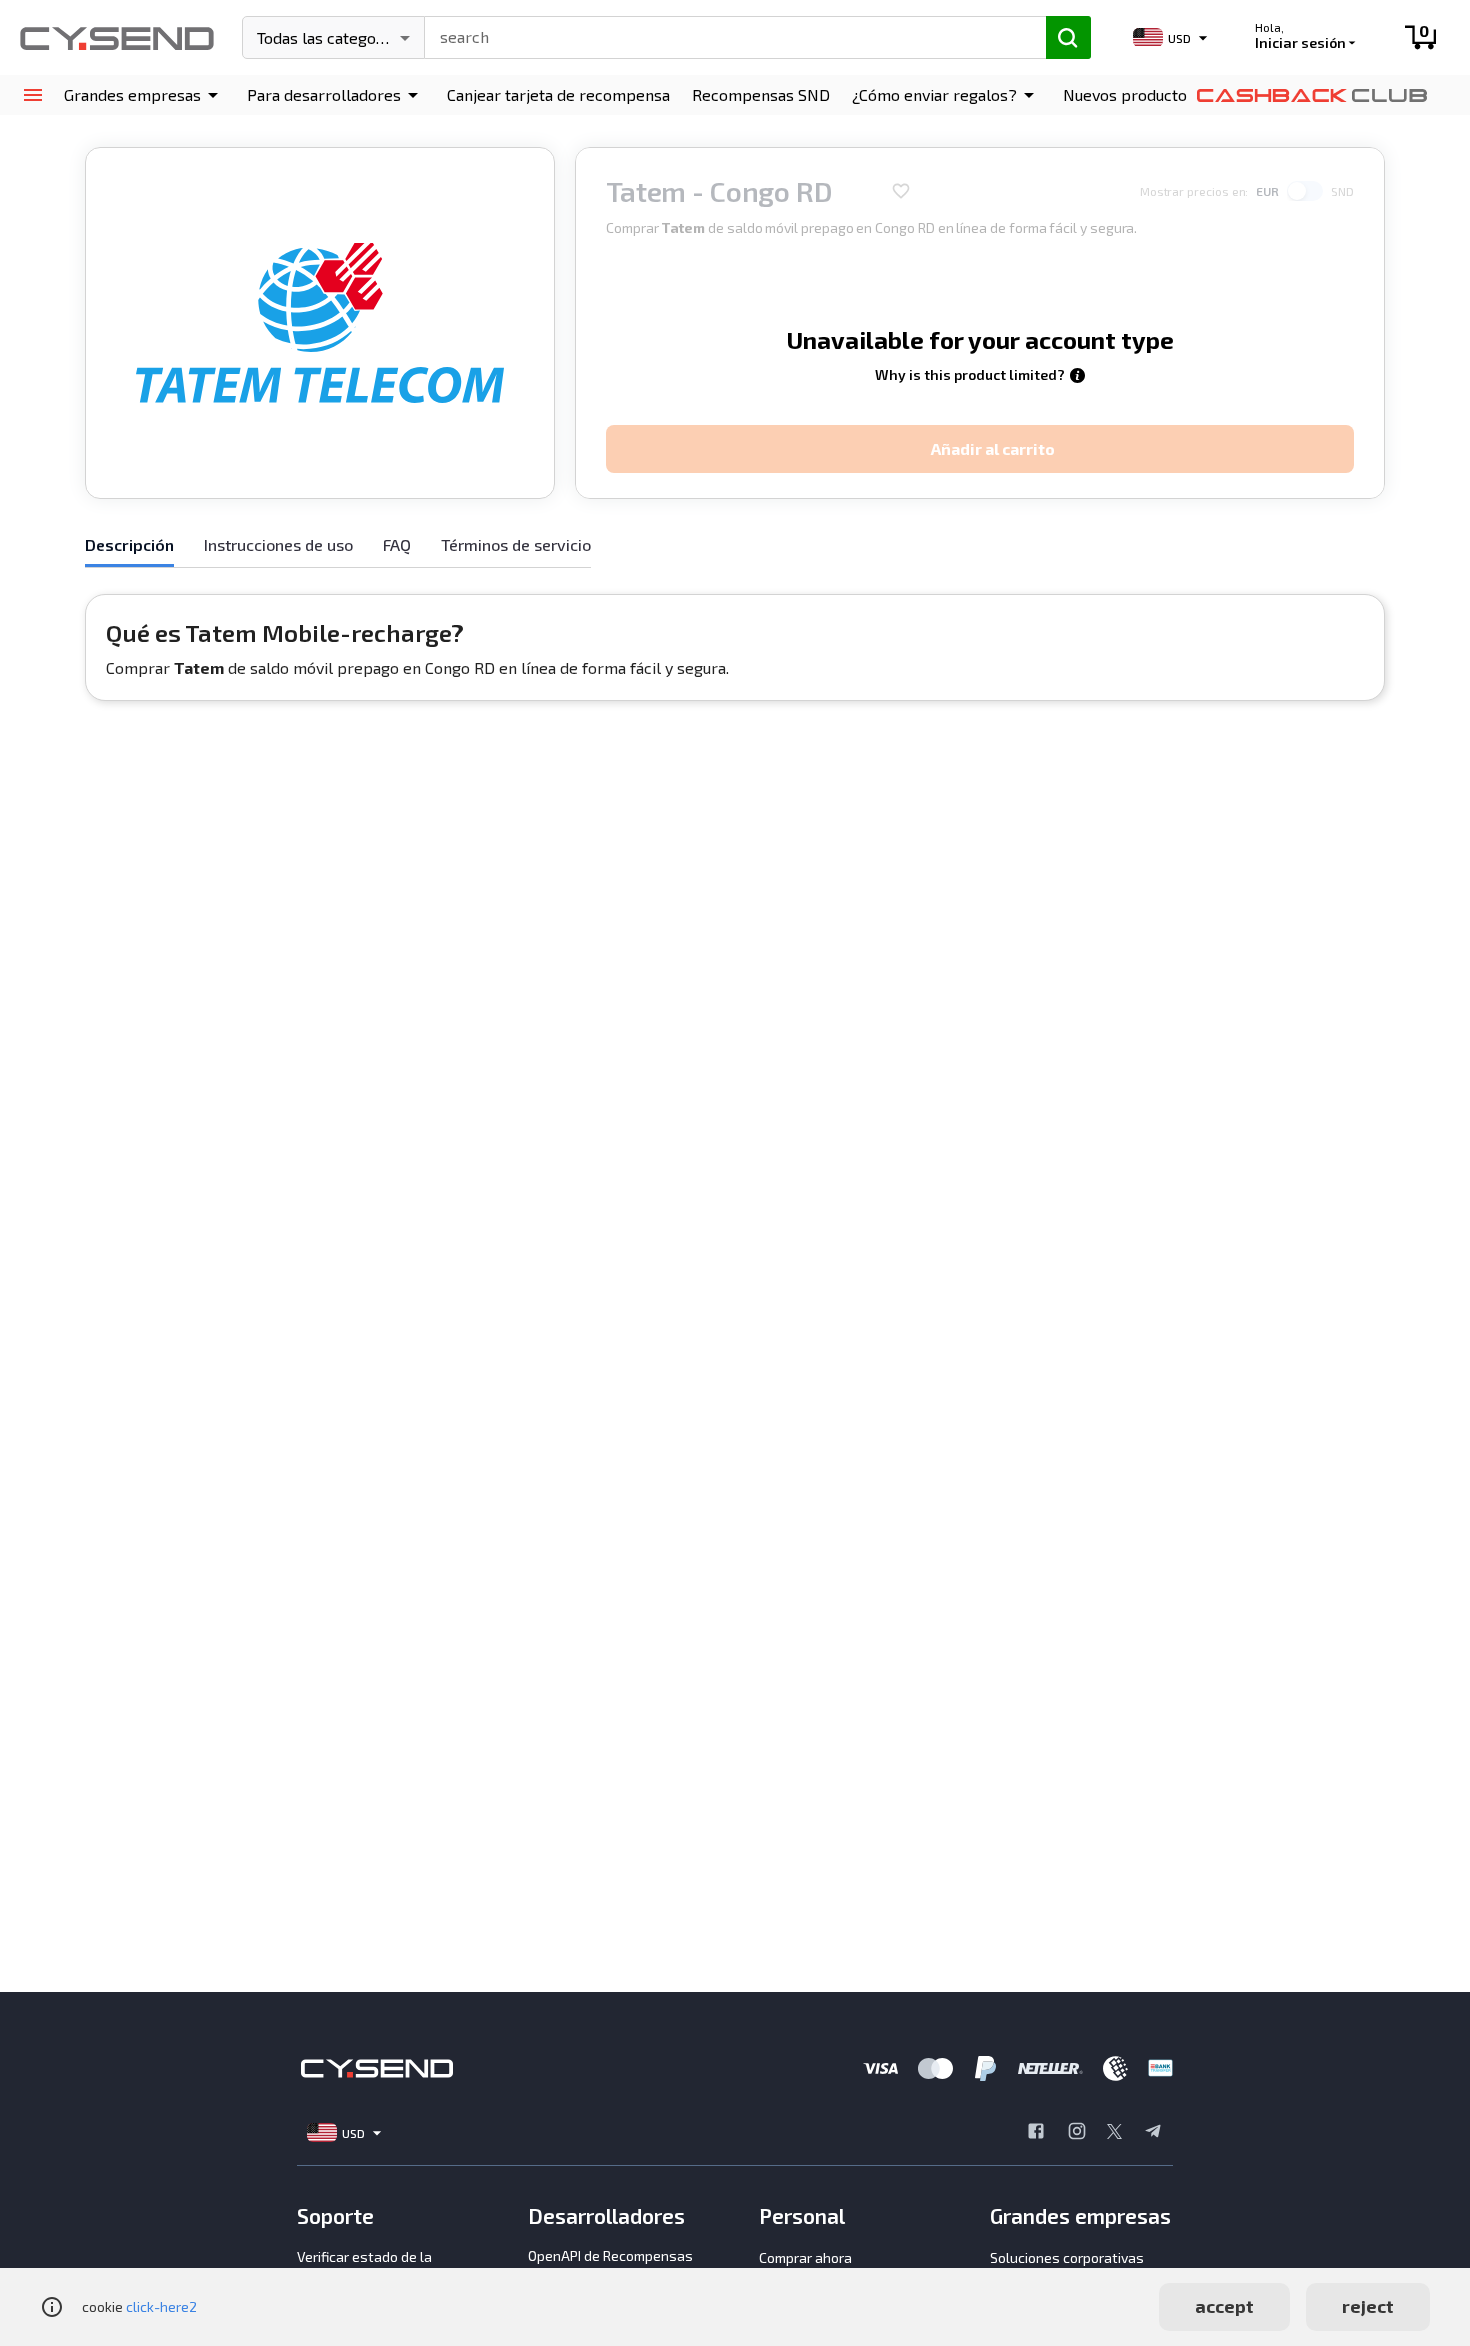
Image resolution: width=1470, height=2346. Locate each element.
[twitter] (1114, 2133)
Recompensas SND (761, 94)
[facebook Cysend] (1036, 2133)
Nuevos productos (1129, 94)
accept (1224, 2306)
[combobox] (726, 35)
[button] (144, 95)
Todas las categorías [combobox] (330, 37)
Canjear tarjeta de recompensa (558, 94)
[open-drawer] (32, 95)
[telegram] (1153, 2133)
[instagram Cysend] (1077, 2133)
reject (1368, 2306)
